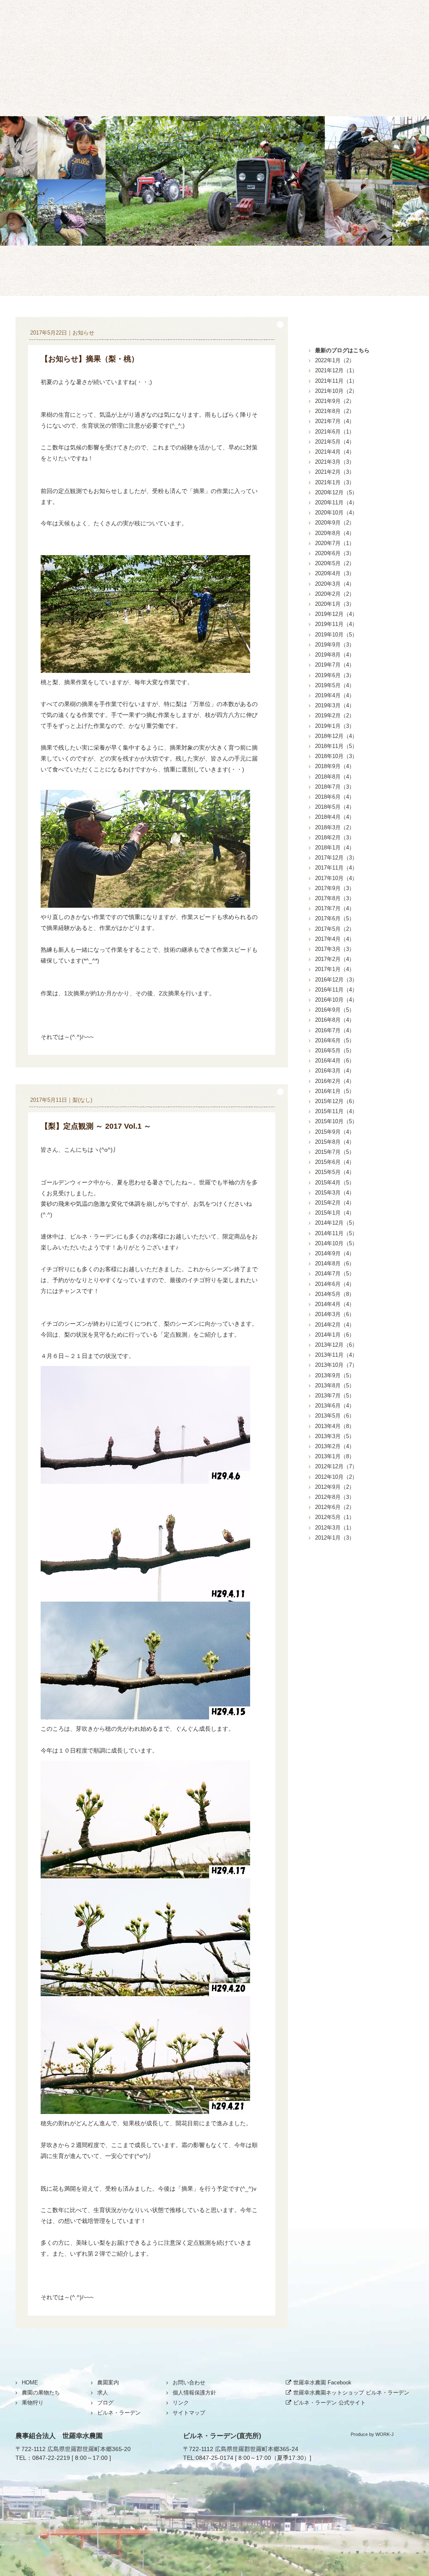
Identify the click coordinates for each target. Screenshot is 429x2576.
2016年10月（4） (336, 1000)
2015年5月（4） (335, 1172)
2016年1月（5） (335, 1091)
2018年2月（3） (335, 837)
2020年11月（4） (336, 502)
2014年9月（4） (335, 1253)
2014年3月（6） (335, 1314)
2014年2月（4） (335, 1325)
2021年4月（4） (335, 452)
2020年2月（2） (335, 594)
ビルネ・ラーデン (183, 84)
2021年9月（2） (335, 401)
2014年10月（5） (336, 1243)
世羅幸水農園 (214, 38)
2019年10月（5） (336, 635)
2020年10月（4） (336, 513)
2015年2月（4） (335, 1203)
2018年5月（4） (335, 807)
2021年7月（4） (335, 421)
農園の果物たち (57, 84)
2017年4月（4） (335, 939)
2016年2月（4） (335, 1081)
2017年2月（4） (335, 959)
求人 (103, 2393)
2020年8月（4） (335, 533)
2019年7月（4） (335, 665)
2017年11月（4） (336, 868)
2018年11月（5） (336, 746)
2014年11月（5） (336, 1233)
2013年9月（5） (335, 1375)
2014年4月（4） (335, 1304)
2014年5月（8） (335, 1294)
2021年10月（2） (336, 391)
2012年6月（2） (335, 1507)
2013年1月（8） (335, 1456)
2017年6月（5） (335, 918)
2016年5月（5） (335, 1050)
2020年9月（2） (335, 523)
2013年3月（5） (335, 1436)
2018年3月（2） (335, 827)
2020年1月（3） (335, 604)
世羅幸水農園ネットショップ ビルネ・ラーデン (351, 2393)
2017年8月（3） (335, 898)
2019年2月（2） (335, 715)
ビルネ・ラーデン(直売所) (222, 2436)
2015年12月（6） (336, 1101)
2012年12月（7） (336, 1466)
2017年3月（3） (335, 949)
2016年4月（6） (335, 1061)
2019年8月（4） (335, 655)
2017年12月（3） (336, 858)
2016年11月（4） (336, 990)
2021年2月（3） (335, 472)
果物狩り (120, 84)
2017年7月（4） (335, 908)
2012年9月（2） (335, 1487)
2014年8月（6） (335, 1263)
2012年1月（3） (335, 1538)
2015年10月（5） (336, 1121)
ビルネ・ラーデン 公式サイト (330, 2403)
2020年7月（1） (335, 543)
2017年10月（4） (336, 878)
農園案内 (246, 84)
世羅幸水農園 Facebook (322, 2383)
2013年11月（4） (336, 1355)
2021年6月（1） (335, 432)
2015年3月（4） (335, 1193)
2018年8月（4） (335, 777)
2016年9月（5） (335, 1010)
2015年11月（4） (336, 1111)
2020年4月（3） (335, 573)
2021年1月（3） (335, 482)
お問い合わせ (372, 84)
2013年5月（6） (335, 1416)
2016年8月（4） (335, 1020)
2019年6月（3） (335, 675)
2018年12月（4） (336, 736)
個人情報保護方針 (194, 2393)
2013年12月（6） (336, 1345)
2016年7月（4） (335, 1030)
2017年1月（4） (335, 969)
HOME (30, 2383)
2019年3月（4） (335, 705)
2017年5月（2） (335, 929)
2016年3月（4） (335, 1071)
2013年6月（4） (335, 1406)
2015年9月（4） (335, 1132)
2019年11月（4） (336, 624)
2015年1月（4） (335, 1213)
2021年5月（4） (335, 442)
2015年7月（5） (335, 1152)
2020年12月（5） (336, 492)
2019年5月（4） (335, 685)
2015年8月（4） (335, 1142)
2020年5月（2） (335, 563)
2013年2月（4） (335, 1446)
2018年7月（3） (335, 787)
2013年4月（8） (335, 1426)
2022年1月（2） (335, 360)
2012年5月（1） (335, 1517)
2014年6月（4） (335, 1284)
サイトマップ (189, 2413)
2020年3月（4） (335, 584)
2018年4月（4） (335, 817)
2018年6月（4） (335, 797)
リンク (181, 2403)
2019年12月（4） (336, 614)
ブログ (309, 84)
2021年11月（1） (336, 381)
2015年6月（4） (335, 1162)
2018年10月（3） (336, 756)
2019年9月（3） (335, 645)
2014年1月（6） (335, 1335)
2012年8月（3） (335, 1497)
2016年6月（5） (335, 1040)
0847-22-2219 (51, 2458)
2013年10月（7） (336, 1365)
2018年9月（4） (335, 766)
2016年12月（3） (336, 980)
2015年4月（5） (335, 1183)
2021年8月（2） (335, 411)
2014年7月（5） (335, 1274)
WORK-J (385, 2434)
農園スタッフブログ (214, 271)
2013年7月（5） (335, 1396)
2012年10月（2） (336, 1477)
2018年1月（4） (335, 848)
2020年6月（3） (335, 553)
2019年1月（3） (335, 726)
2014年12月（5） (336, 1223)
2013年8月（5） (335, 1385)
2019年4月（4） (335, 695)
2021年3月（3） (335, 462)
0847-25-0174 (214, 2458)
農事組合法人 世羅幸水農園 (59, 2436)
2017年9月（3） (335, 888)
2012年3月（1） (335, 1528)
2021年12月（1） (336, 370)
